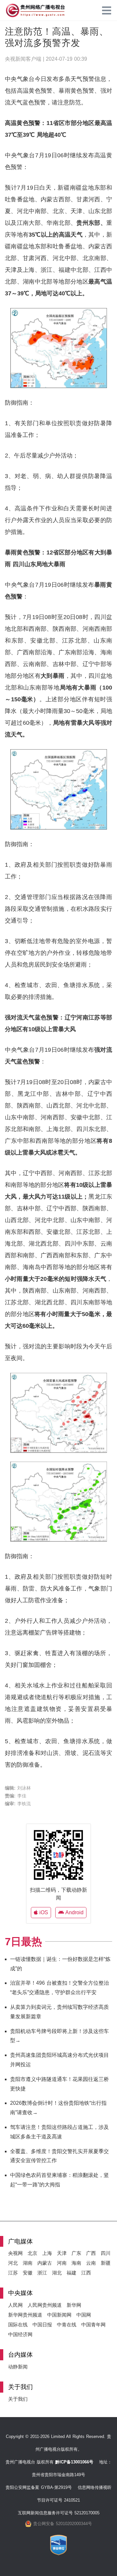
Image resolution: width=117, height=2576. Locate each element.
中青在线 (67, 2325)
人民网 (15, 2305)
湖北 (57, 2273)
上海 (47, 2253)
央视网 (15, 2253)
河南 (62, 2263)
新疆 (106, 2263)
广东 (76, 2253)
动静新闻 (18, 2367)
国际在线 (18, 2325)
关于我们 (18, 2399)
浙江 (42, 2273)
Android (74, 1912)
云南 (91, 2263)
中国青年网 (93, 2325)
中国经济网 (20, 2334)
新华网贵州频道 (25, 2315)
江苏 (13, 2273)
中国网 (84, 2315)
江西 (86, 2273)
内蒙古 (45, 2263)
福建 (71, 2273)
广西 (91, 2253)
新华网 (74, 2305)
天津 (62, 2253)
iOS (43, 1912)
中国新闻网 (59, 2315)
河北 (13, 2263)
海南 (76, 2263)
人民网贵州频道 (45, 2305)
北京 (32, 2253)
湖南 (28, 2263)
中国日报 (42, 2325)
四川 (106, 2253)
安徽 (28, 2273)
